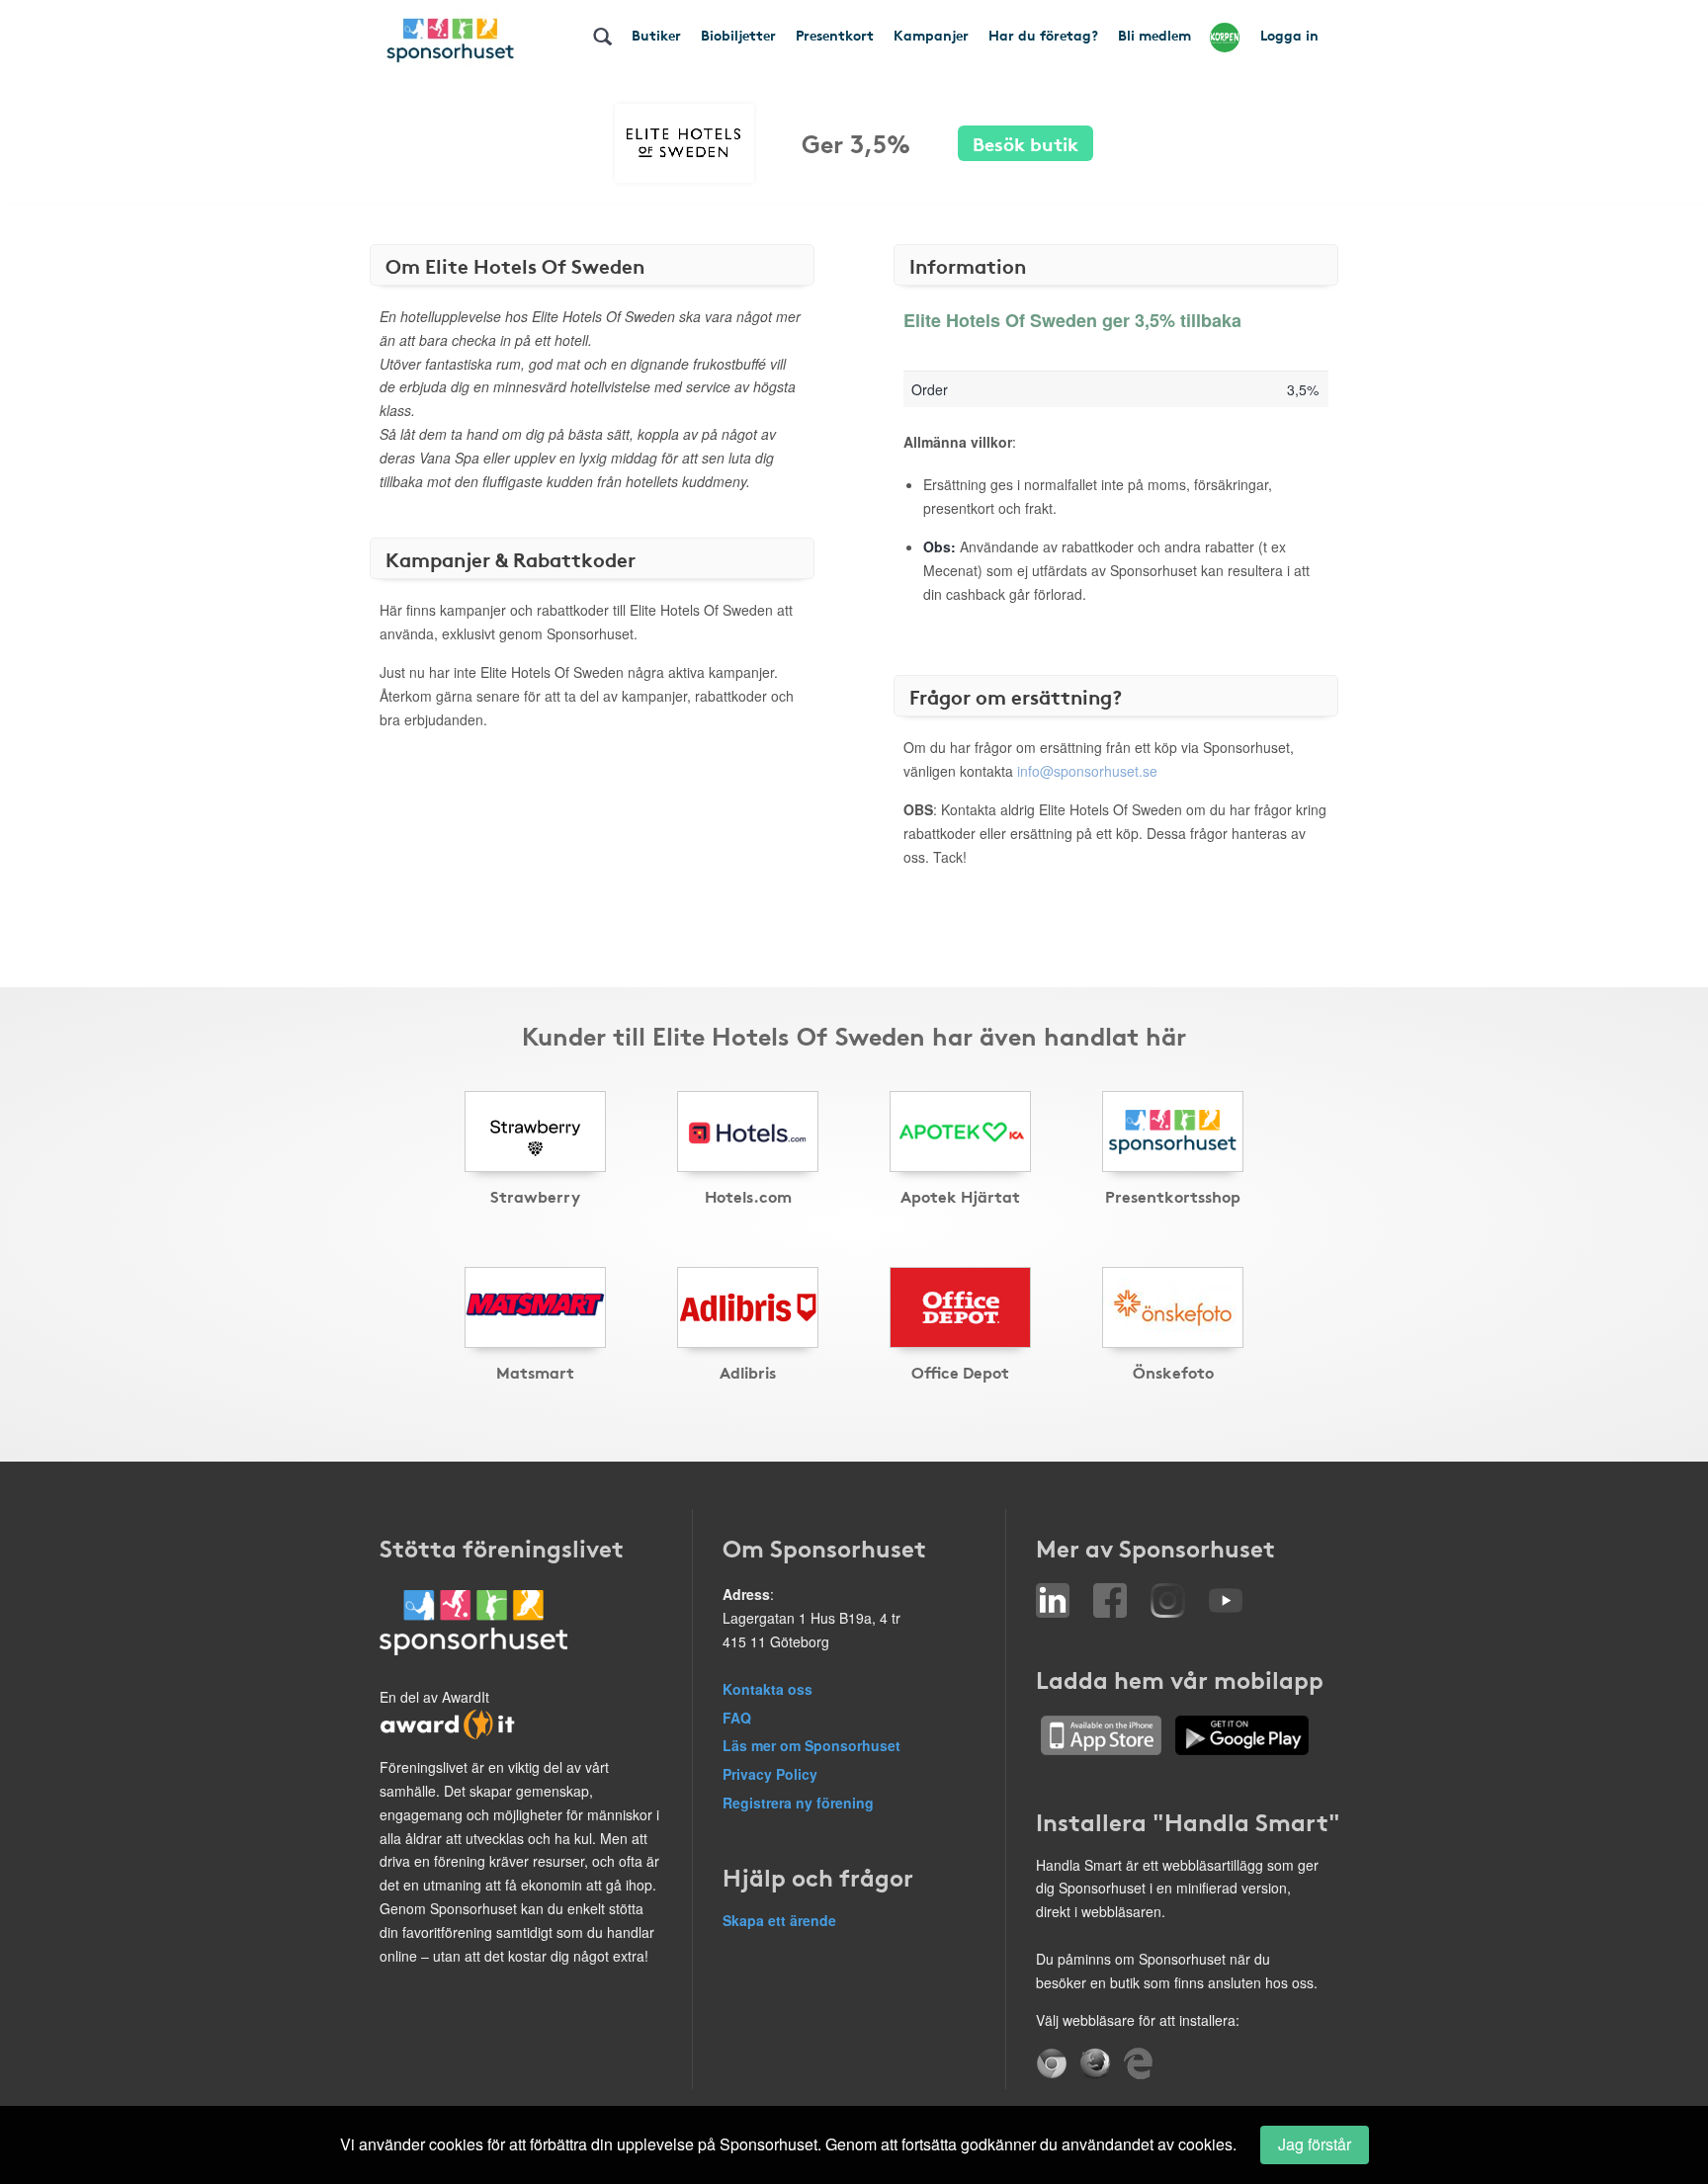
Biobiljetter (738, 35)
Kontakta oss (768, 1689)
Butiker (656, 35)
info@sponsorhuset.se (1087, 771)
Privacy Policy (770, 1774)
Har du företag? (1043, 35)
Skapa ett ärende (779, 1920)
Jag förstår (1315, 2144)
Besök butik (1025, 143)
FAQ (737, 1718)
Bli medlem (1154, 35)
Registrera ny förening (798, 1803)
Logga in (1289, 35)
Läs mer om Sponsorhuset (811, 1745)
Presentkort (835, 35)
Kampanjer (931, 35)
